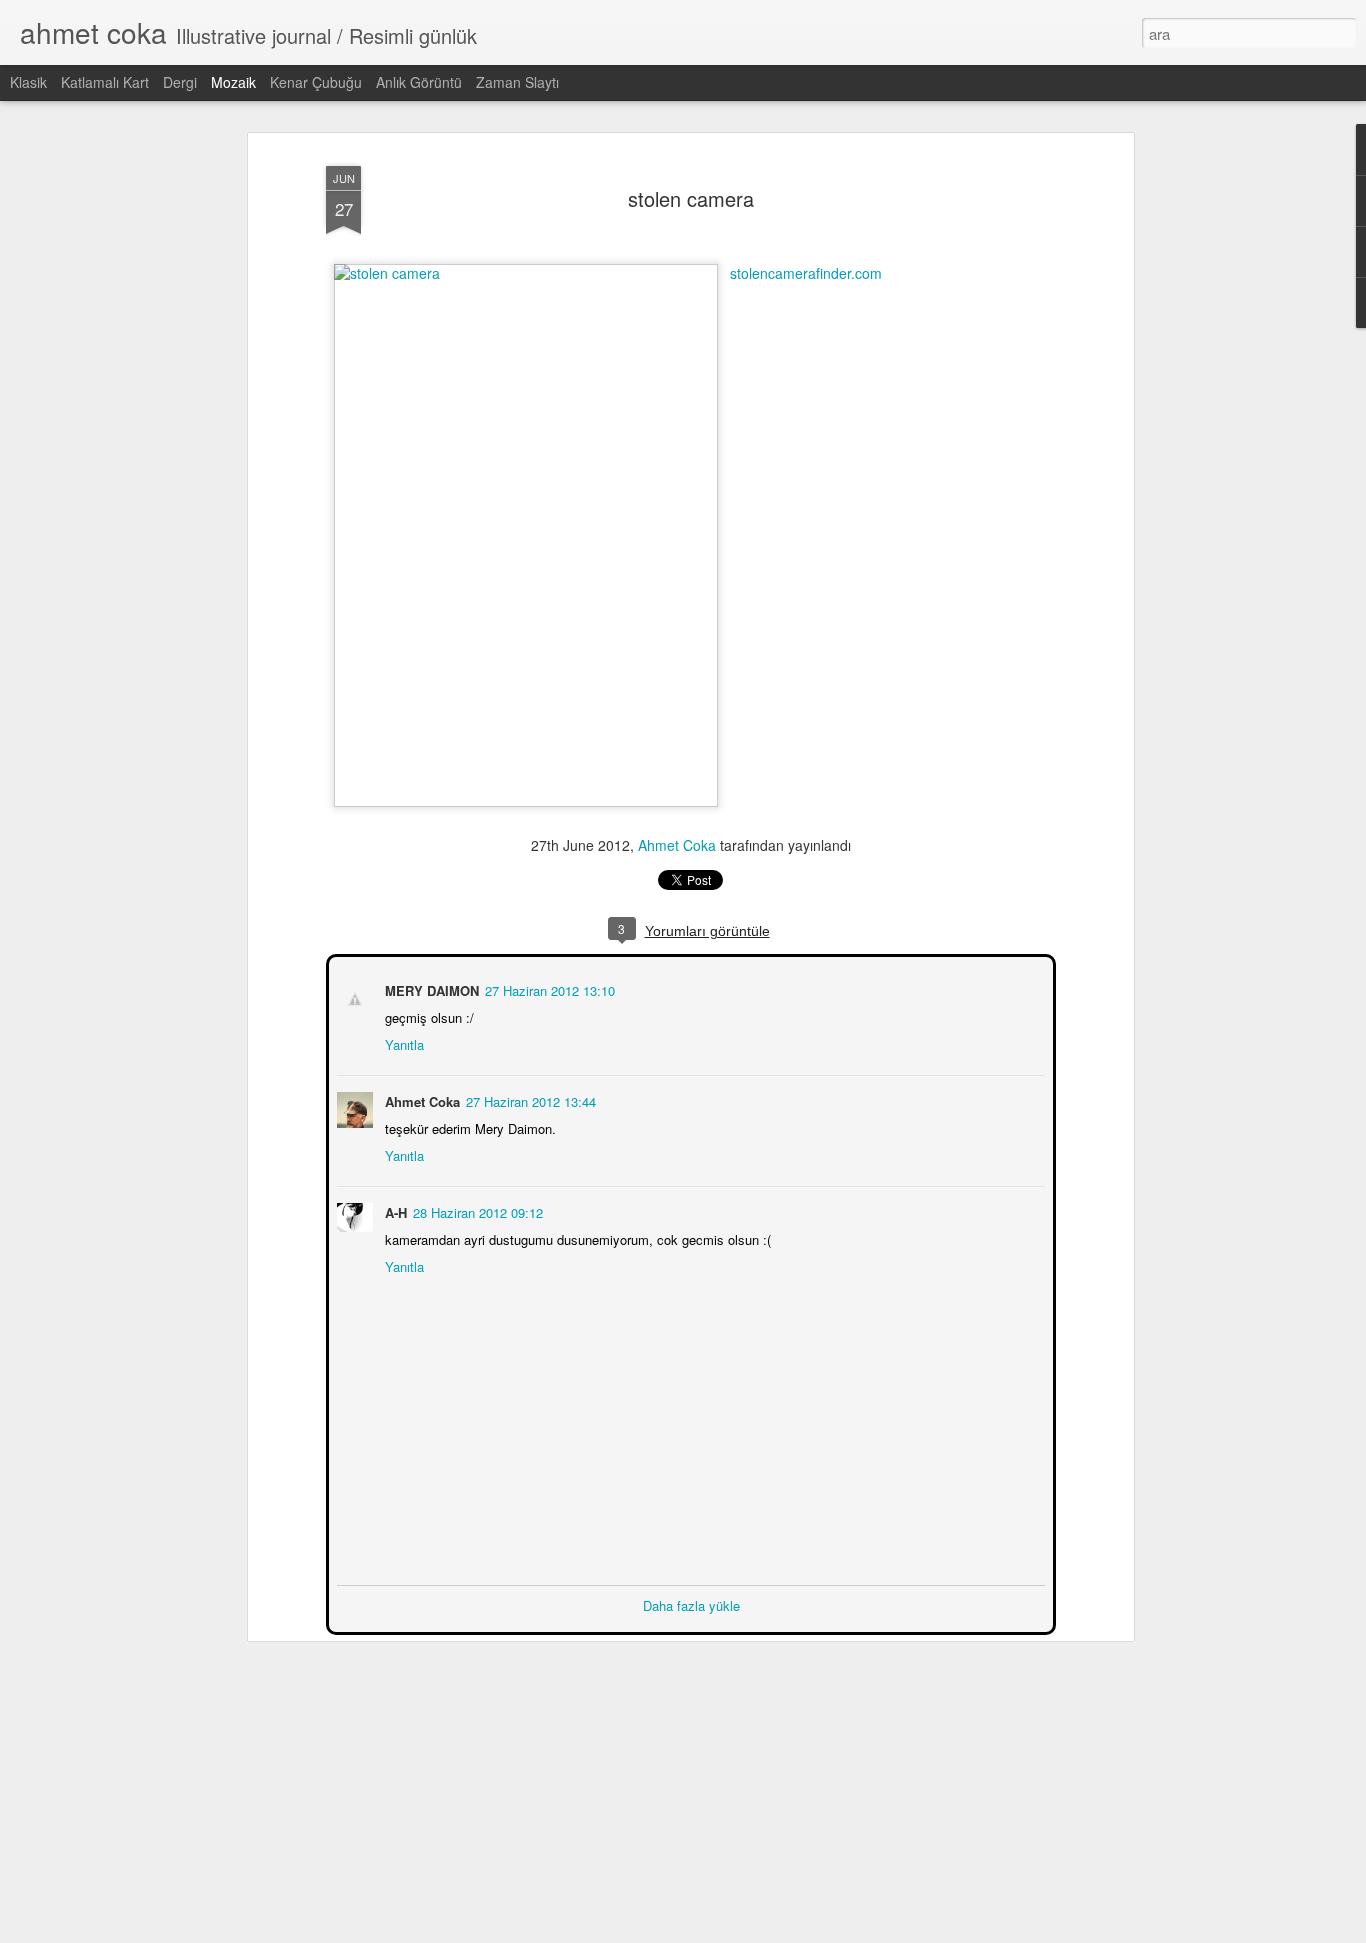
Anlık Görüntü (419, 82)
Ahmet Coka (677, 845)
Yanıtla (402, 1042)
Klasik (28, 82)
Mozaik (233, 82)
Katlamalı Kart (105, 82)
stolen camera (691, 198)
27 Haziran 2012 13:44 (529, 1099)
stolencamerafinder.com (806, 273)
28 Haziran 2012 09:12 (476, 1210)
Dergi (180, 82)
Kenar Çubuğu (316, 82)
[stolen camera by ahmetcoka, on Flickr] (526, 273)
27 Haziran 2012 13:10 (548, 988)
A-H (394, 1210)
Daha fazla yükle (691, 1603)
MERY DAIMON (430, 988)
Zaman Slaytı (517, 82)
